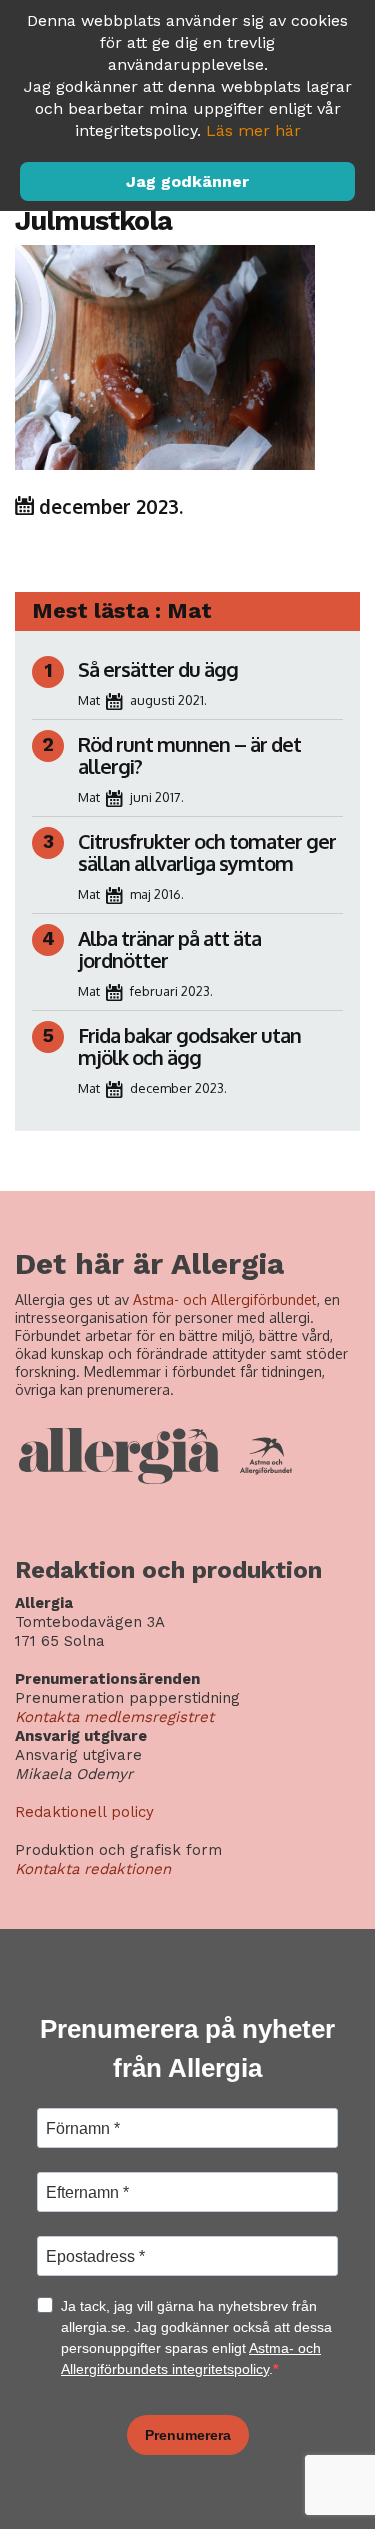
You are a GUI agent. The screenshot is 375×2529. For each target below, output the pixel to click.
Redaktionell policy (84, 1812)
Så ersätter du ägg (158, 669)
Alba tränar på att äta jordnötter (169, 949)
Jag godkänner (187, 181)
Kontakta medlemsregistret (114, 1717)
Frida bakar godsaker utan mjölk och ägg (189, 1046)
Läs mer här (253, 130)
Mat (89, 700)
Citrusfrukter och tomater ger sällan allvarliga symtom (207, 852)
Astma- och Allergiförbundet (225, 1299)
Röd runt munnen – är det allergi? (189, 755)
